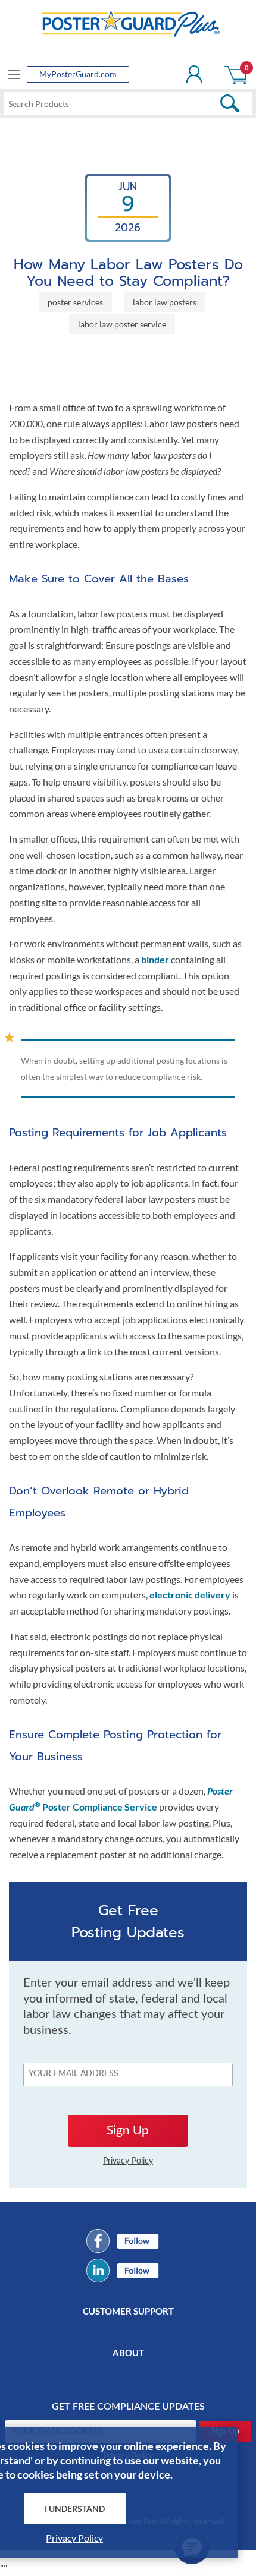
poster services (75, 302)
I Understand (75, 2509)
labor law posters (165, 302)
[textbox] (128, 103)
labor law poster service (122, 324)
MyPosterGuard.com (78, 74)
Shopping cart (237, 74)
